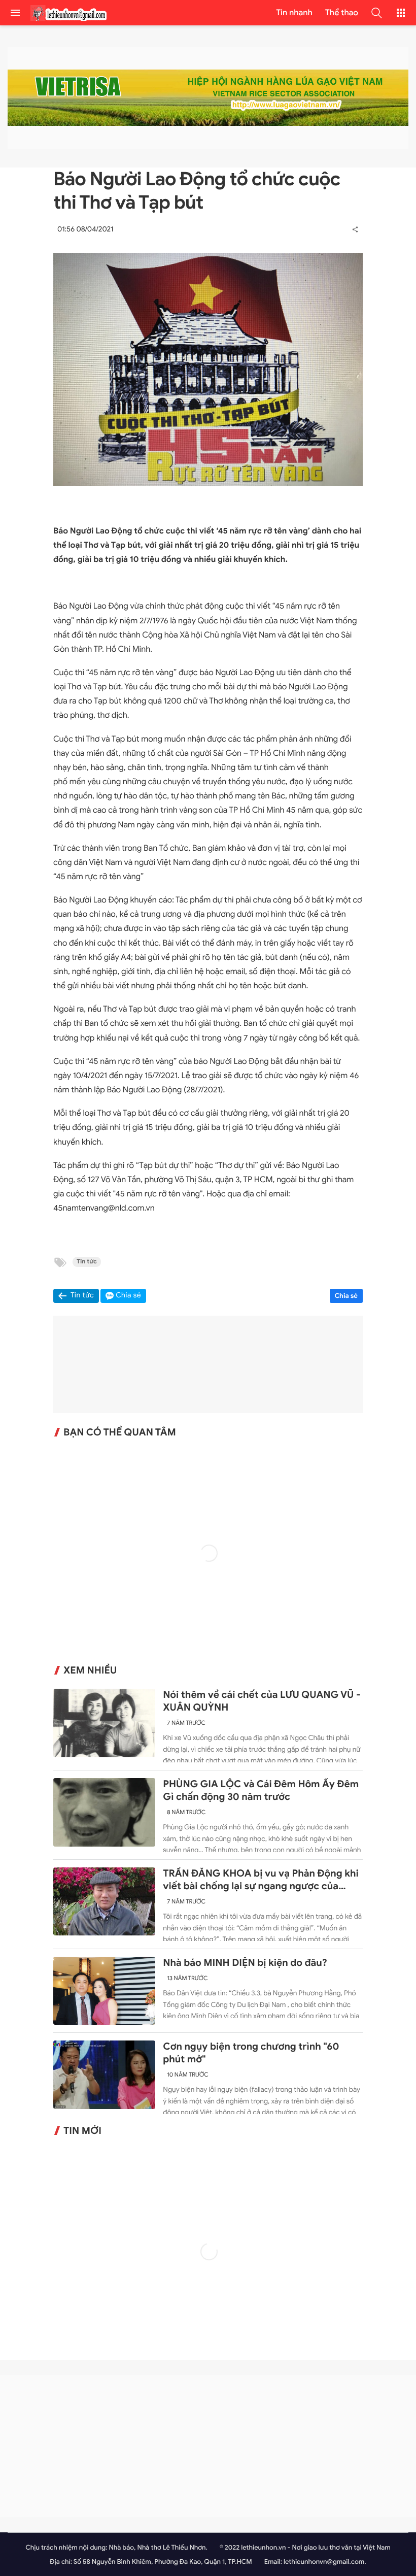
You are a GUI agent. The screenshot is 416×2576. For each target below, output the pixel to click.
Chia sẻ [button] (128, 1296)
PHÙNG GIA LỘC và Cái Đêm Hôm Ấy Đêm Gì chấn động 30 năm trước (261, 1791)
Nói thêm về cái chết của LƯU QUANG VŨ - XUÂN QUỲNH (262, 1701)
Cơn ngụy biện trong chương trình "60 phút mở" (251, 2053)
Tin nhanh (294, 13)
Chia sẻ (346, 1296)
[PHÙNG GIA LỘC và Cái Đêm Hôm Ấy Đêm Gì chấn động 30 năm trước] (104, 1812)
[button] (376, 13)
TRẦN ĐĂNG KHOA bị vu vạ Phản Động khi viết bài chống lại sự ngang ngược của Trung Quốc (261, 1880)
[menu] (15, 13)
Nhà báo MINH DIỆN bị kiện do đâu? (245, 1963)
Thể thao (342, 13)
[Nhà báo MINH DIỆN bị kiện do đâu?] (104, 1991)
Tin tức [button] (82, 1296)
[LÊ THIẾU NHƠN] (68, 13)
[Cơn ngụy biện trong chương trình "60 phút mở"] (104, 2075)
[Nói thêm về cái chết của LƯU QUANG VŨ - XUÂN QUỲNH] (104, 1723)
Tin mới (82, 2131)
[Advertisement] (208, 2446)
